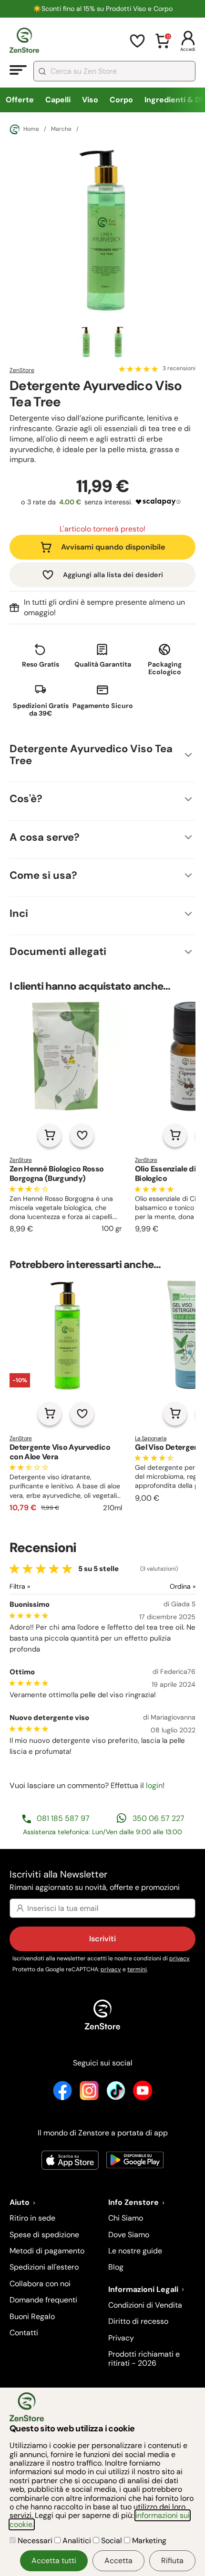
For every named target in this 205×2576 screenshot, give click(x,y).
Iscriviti (102, 1939)
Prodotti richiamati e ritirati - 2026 (144, 2358)
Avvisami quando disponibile (113, 547)
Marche (61, 129)
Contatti (24, 2333)
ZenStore (22, 370)
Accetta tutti (54, 2561)
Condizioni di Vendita (145, 2305)
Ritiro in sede (32, 2218)
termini (137, 1969)
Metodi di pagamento (47, 2251)
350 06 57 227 (159, 1818)
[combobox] (114, 71)
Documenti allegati (58, 951)
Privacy (121, 2338)
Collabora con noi (40, 2284)
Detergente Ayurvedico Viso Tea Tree (91, 755)
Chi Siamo (126, 2218)
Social (112, 2541)
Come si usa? (43, 875)
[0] (163, 47)
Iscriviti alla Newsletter (95, 1880)
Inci (19, 913)
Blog (116, 2267)
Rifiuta (172, 2561)
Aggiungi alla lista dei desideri (113, 575)
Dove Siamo (129, 2235)
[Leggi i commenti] (139, 369)
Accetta (118, 2561)
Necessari (35, 2541)
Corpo (121, 100)
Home (31, 129)
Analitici (77, 2541)
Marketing (148, 2541)
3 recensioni (179, 369)
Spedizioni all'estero (44, 2267)
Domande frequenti (43, 2300)
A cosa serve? (45, 837)
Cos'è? (26, 799)
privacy (179, 1958)
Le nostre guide (135, 2251)
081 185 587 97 (63, 1818)
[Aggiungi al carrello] (50, 1135)
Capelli (58, 100)
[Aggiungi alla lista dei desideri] (82, 1135)
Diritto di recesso (138, 2321)
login (154, 1785)
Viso (90, 100)
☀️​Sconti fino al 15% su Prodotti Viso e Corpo (103, 9)
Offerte (20, 100)
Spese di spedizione (44, 2235)
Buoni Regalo (32, 2316)
